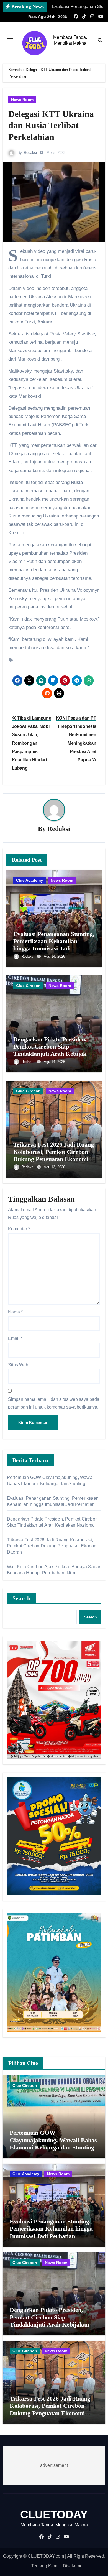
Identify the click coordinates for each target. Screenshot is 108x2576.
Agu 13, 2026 (54, 1167)
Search (22, 1598)
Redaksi (30, 153)
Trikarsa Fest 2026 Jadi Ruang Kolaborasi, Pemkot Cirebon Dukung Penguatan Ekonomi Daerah (54, 1156)
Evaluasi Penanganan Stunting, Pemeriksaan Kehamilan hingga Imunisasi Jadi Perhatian (54, 945)
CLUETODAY (54, 2514)
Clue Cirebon (28, 986)
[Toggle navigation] (10, 40)
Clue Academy (29, 880)
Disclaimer (73, 2566)
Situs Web (18, 1365)
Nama (15, 1312)
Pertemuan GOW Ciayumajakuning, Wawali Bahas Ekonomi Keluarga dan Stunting (53, 2140)
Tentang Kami (45, 2566)
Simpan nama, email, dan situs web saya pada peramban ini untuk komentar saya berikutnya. (54, 1403)
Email (15, 1338)
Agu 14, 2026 (54, 956)
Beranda (15, 70)
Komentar (19, 1229)
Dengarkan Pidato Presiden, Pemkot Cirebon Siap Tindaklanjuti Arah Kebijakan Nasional (53, 1050)
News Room (22, 100)
